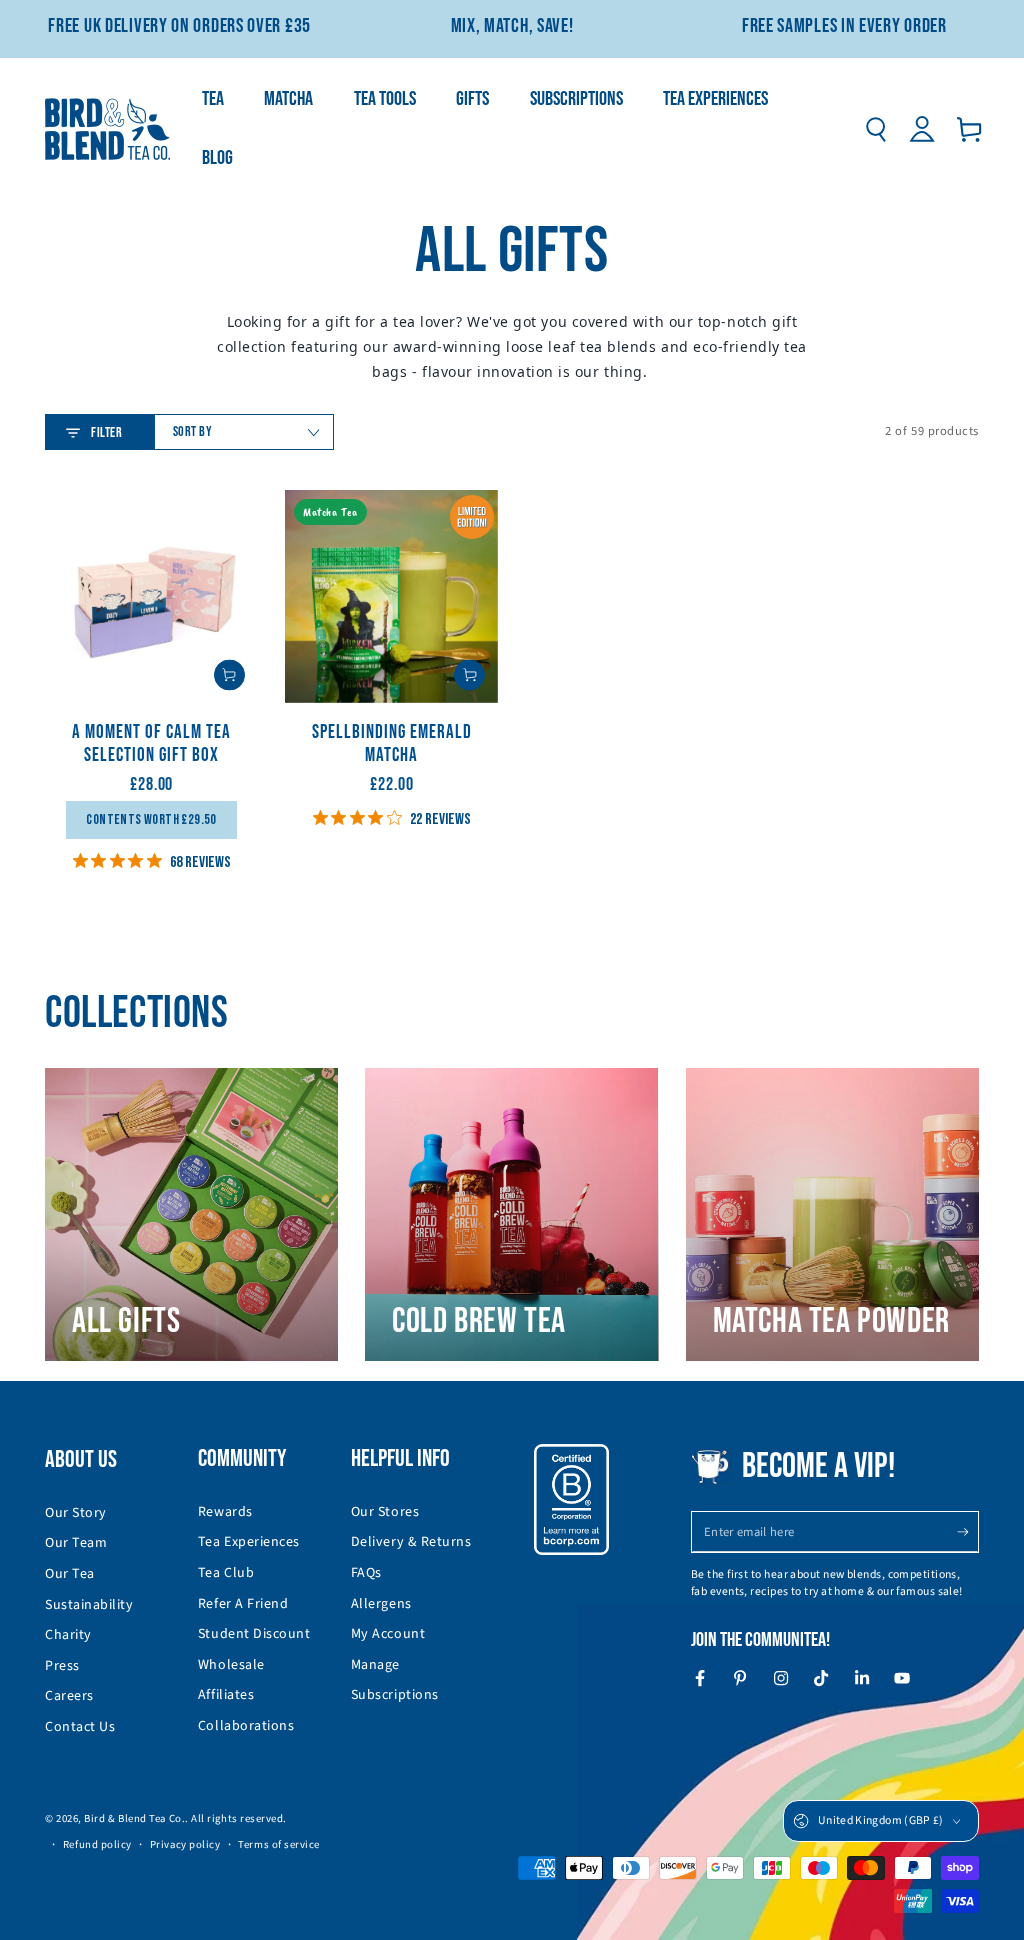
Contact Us (80, 1727)
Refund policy (97, 1844)
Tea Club (226, 1573)
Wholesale (231, 1665)
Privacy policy (185, 1844)
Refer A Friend (243, 1604)
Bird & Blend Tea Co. (134, 1818)
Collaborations (246, 1726)
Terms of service (279, 1844)
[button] (875, 130)
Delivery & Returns (411, 1542)
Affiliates (226, 1695)
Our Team (76, 1543)
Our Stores (385, 1512)
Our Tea (70, 1574)
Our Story (76, 1513)
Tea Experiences (249, 1542)
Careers (69, 1696)
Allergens (381, 1604)
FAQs (366, 1573)
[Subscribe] (967, 1532)
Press (62, 1666)
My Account (388, 1634)
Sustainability (89, 1605)
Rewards (225, 1512)
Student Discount (254, 1634)
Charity (68, 1635)
